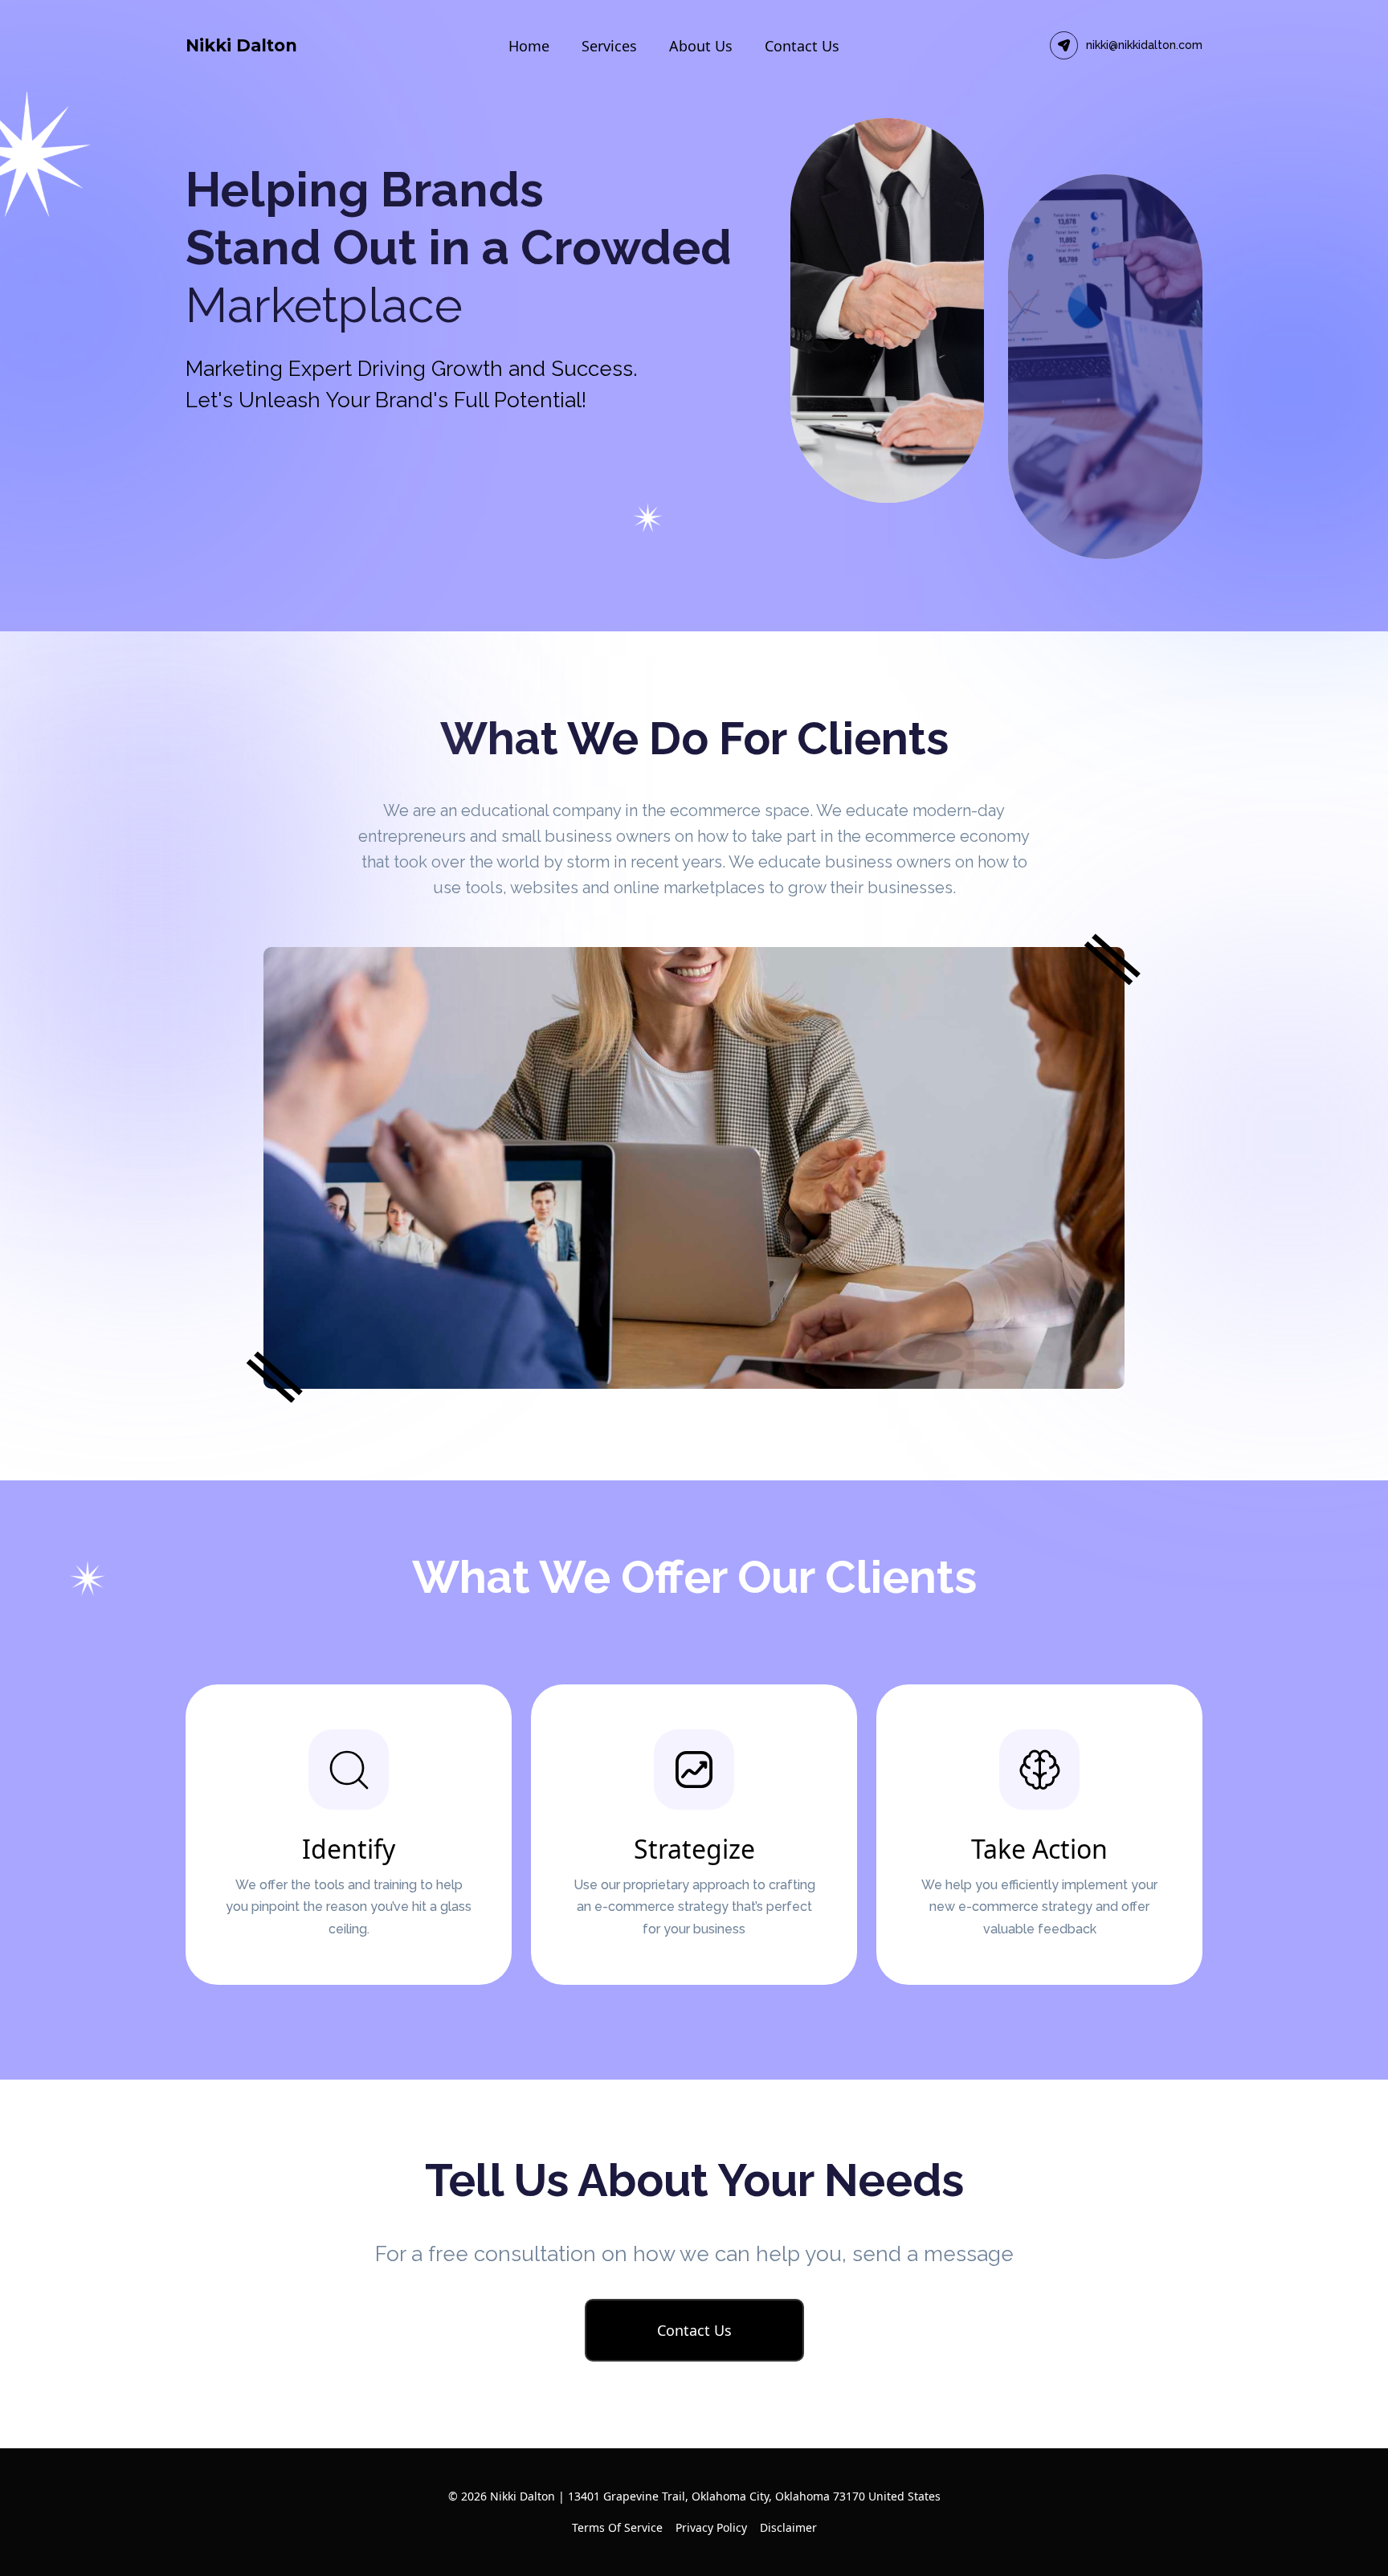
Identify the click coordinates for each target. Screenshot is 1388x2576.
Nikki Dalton (241, 45)
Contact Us (802, 46)
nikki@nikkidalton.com (1144, 45)
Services (609, 46)
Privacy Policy (711, 2527)
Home (529, 46)
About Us (701, 46)
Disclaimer (788, 2527)
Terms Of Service (617, 2527)
